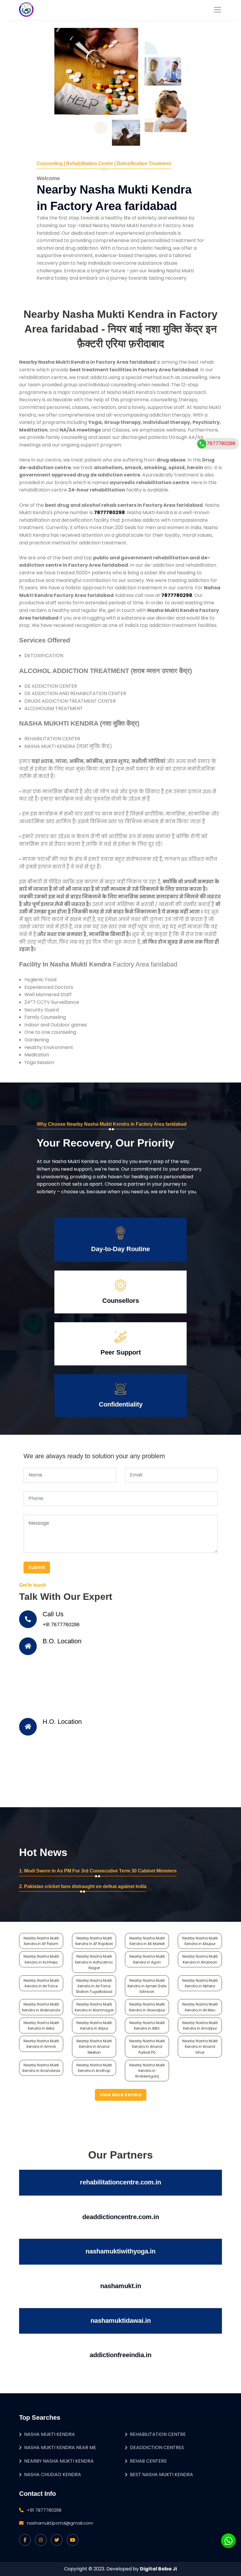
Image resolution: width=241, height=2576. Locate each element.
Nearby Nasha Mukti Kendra (59, 2461)
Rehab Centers (148, 2461)
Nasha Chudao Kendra (53, 2475)
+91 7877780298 (61, 1625)
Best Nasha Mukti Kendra (161, 2475)
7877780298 (221, 443)
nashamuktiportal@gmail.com (60, 2523)
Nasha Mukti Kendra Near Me (60, 2447)
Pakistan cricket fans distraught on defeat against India (85, 1886)
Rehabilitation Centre (158, 2434)
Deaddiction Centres (157, 2447)
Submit (37, 1567)
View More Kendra (121, 2095)
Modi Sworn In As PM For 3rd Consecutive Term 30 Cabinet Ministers (100, 1871)
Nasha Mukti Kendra (50, 2434)
